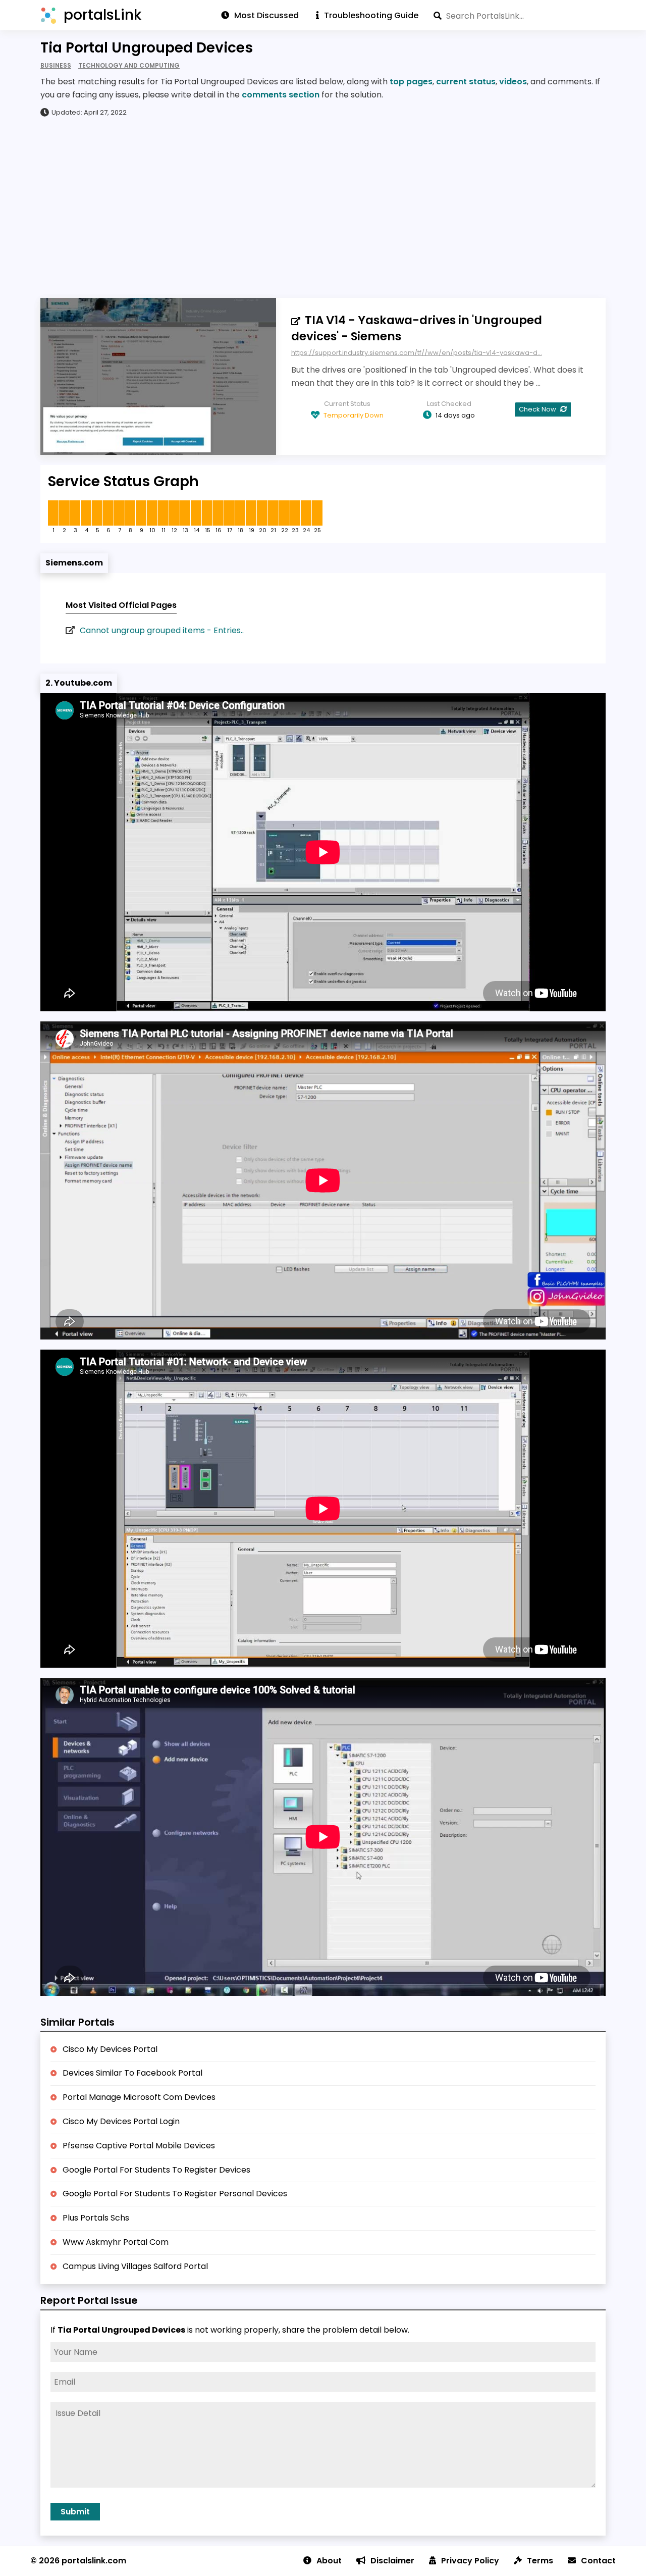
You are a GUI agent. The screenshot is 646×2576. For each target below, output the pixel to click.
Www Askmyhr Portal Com (116, 2242)
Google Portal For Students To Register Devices (156, 2170)
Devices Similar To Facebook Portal (132, 2073)
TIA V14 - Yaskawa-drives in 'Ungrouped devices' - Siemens (417, 328)
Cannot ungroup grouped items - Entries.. (162, 630)
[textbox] (520, 16)
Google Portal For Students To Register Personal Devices (175, 2194)
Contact (598, 2561)
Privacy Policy (470, 2561)
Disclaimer (392, 2561)
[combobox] (520, 16)
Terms (540, 2561)
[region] (323, 207)
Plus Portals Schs (96, 2218)
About (329, 2561)
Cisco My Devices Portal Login (121, 2121)
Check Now (538, 409)
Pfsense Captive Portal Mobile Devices (139, 2146)
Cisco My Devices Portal (110, 2049)
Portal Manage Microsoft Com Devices (139, 2097)
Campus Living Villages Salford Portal (135, 2266)
